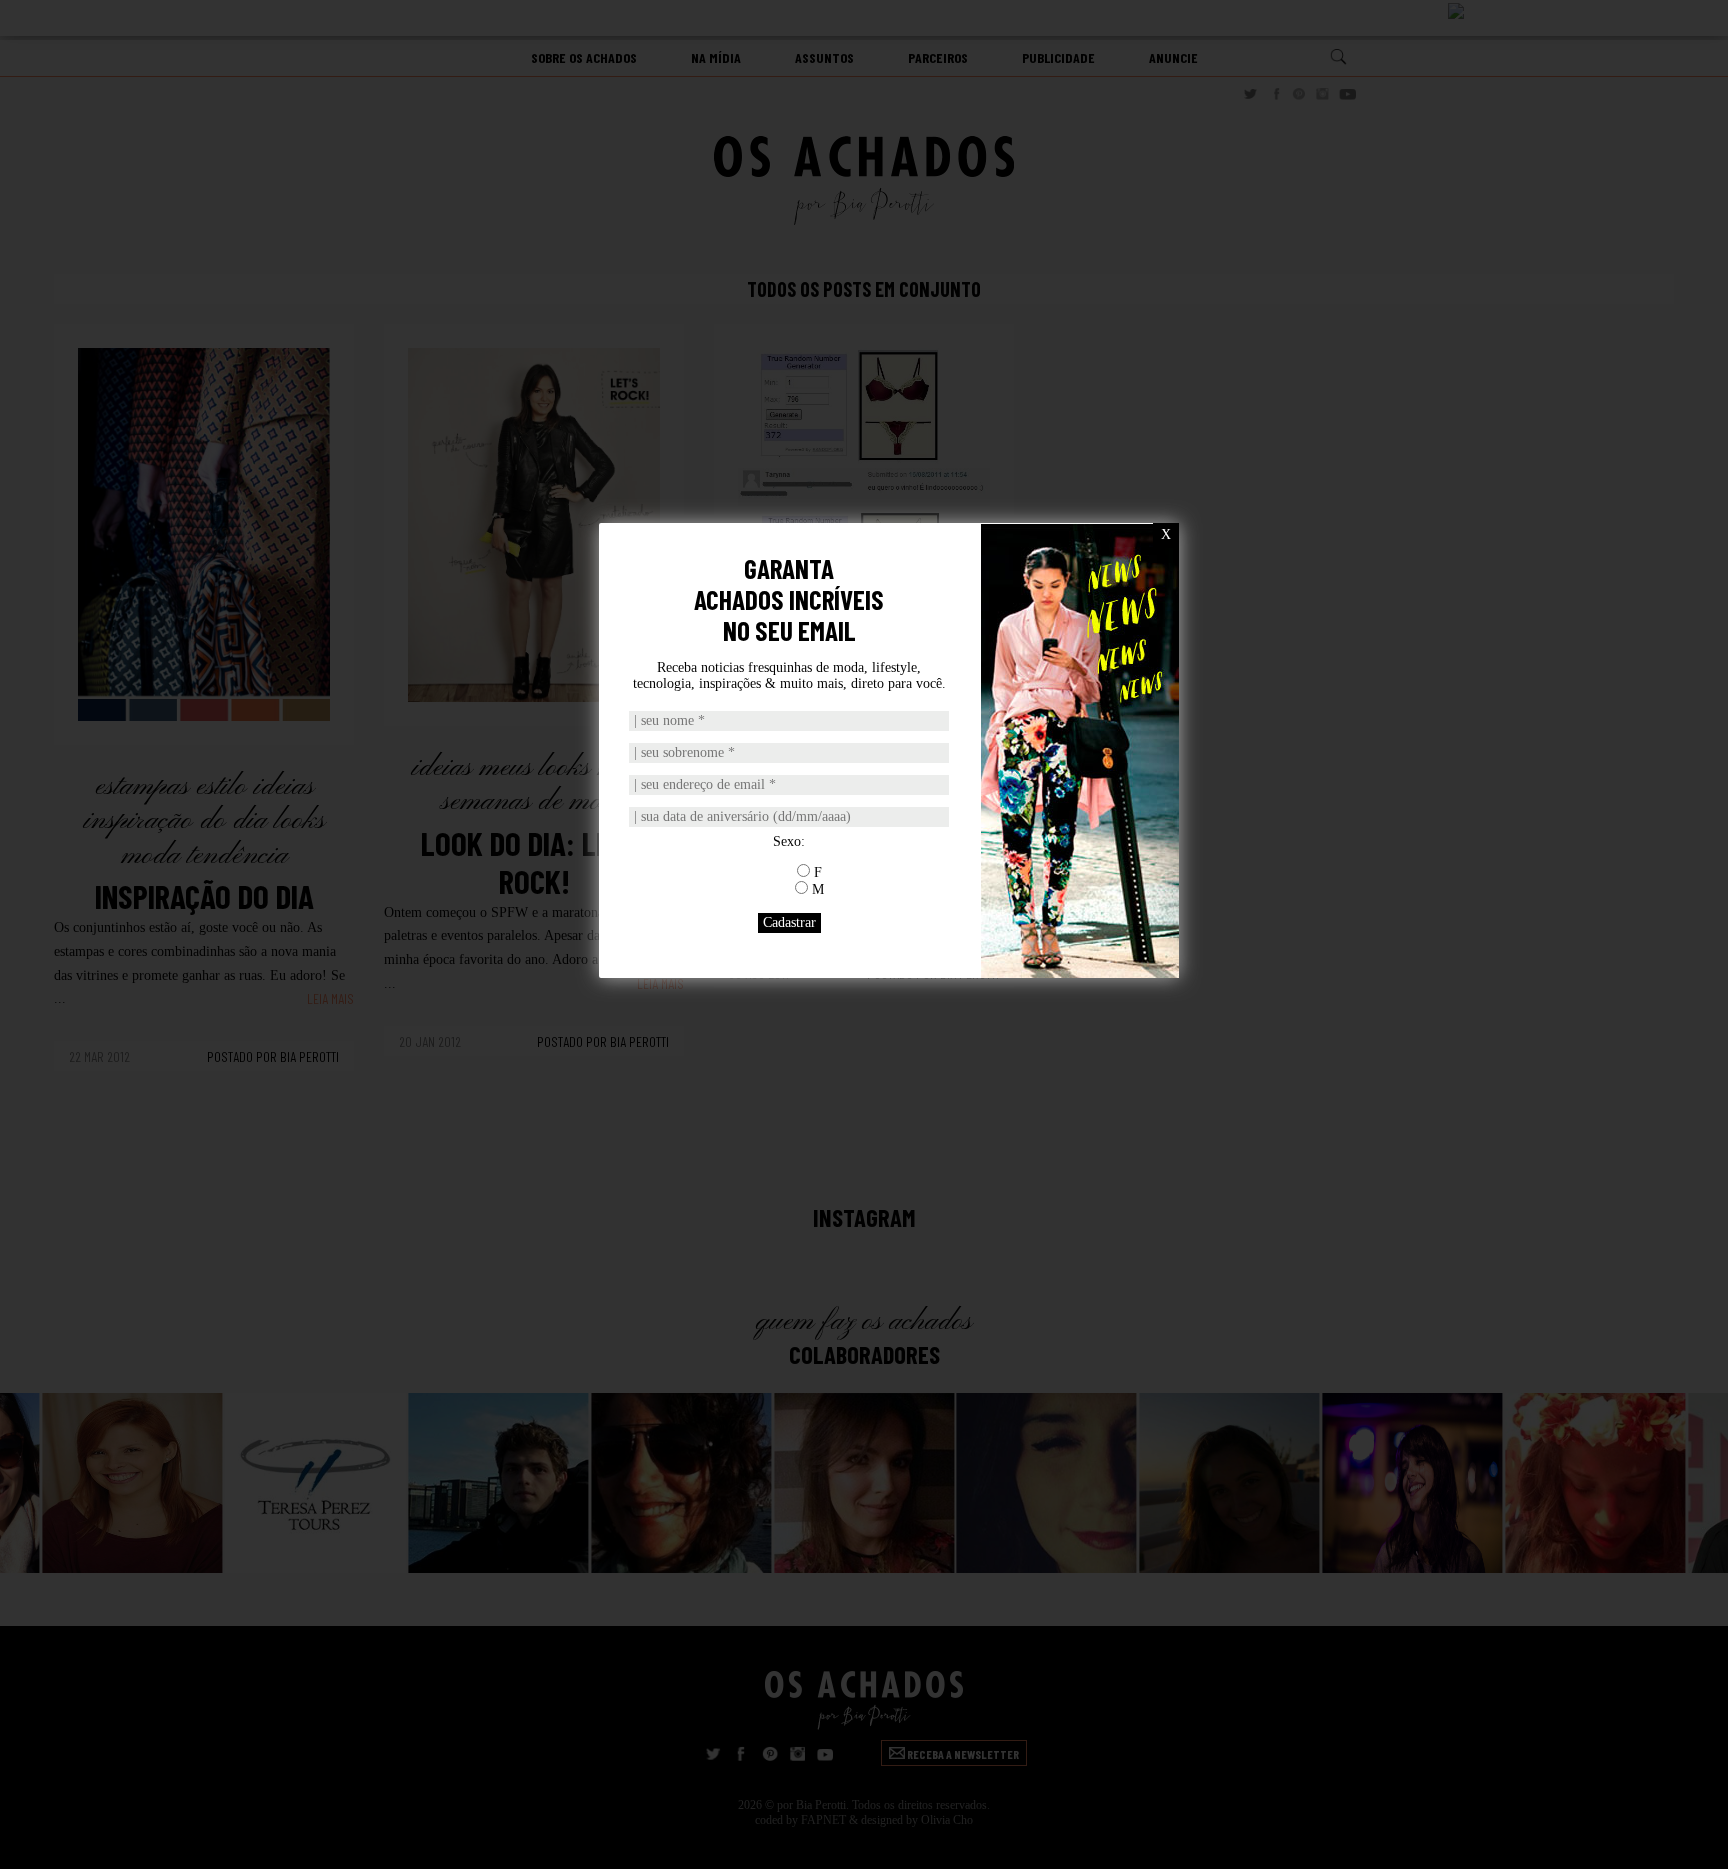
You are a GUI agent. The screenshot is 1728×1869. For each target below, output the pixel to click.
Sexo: (789, 841)
